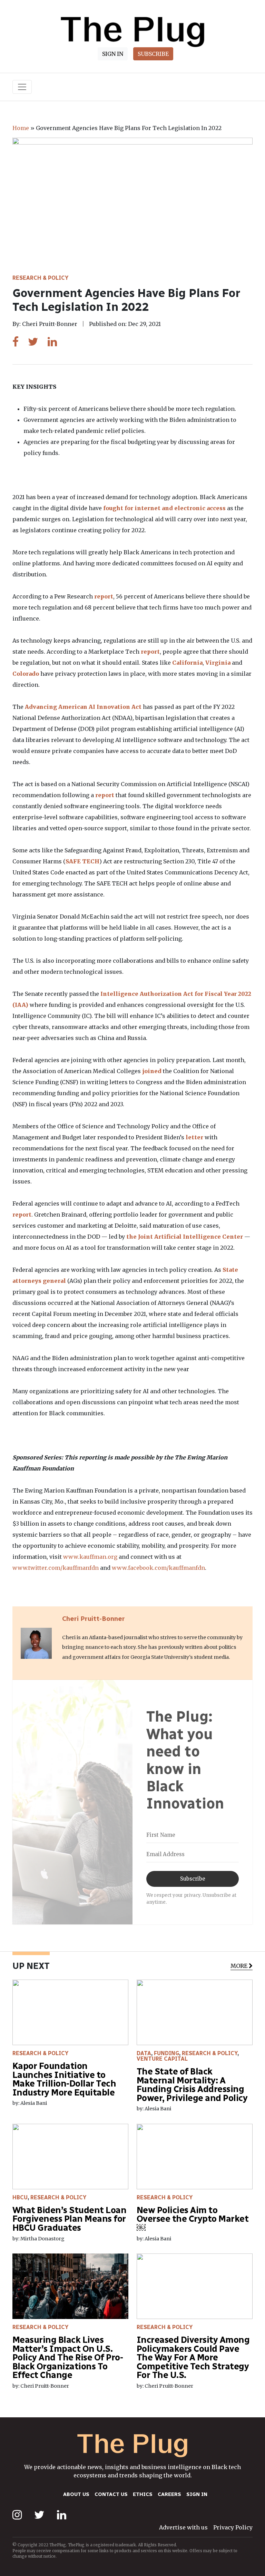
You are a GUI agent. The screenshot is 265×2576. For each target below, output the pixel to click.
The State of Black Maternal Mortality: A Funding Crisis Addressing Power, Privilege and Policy (193, 2085)
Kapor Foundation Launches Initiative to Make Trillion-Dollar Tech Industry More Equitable (64, 2079)
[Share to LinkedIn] (52, 342)
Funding (166, 2053)
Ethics (143, 2494)
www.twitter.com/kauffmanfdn (56, 1568)
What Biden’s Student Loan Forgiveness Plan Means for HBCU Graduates (69, 2219)
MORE (239, 1965)
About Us (76, 2494)
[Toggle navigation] (22, 87)
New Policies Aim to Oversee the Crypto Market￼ (192, 2219)
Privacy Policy (233, 2527)
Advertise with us (183, 2527)
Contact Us (111, 2494)
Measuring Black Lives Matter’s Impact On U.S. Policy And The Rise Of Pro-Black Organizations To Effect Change (68, 2357)
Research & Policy (40, 278)
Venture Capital (162, 2059)
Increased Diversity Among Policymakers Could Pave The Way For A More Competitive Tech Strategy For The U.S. (193, 2357)
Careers (169, 2494)
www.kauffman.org (90, 1557)
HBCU (20, 2197)
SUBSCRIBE (153, 54)
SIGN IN (113, 54)
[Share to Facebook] (16, 342)
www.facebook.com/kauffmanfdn (158, 1568)
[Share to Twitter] (33, 342)
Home (21, 128)
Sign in (197, 2494)
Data (144, 2053)
